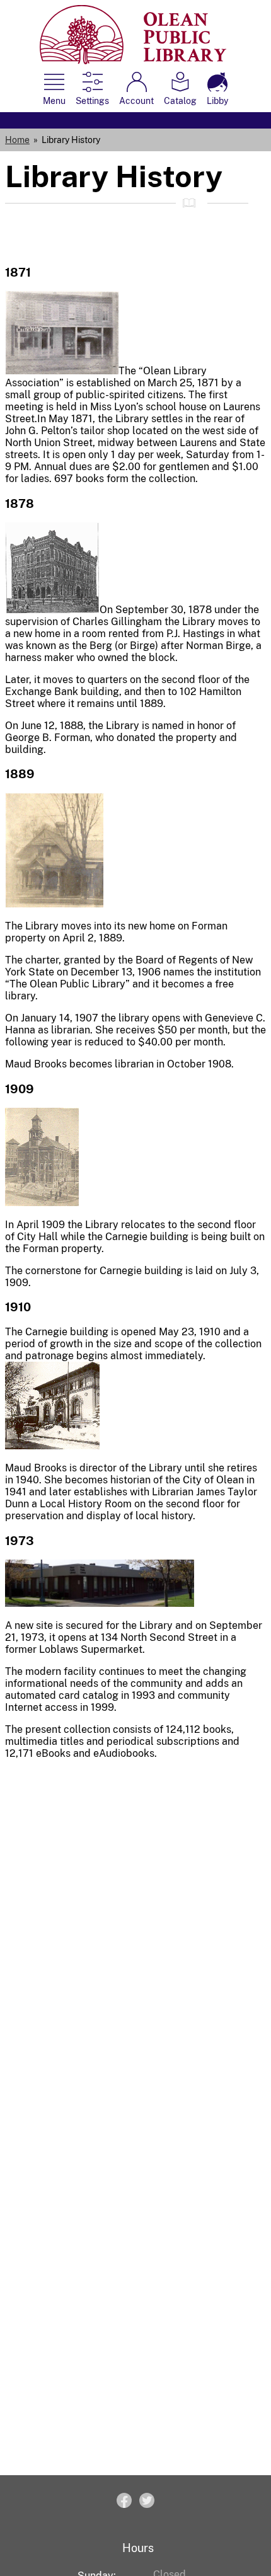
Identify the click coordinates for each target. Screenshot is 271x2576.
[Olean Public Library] (133, 61)
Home (17, 140)
